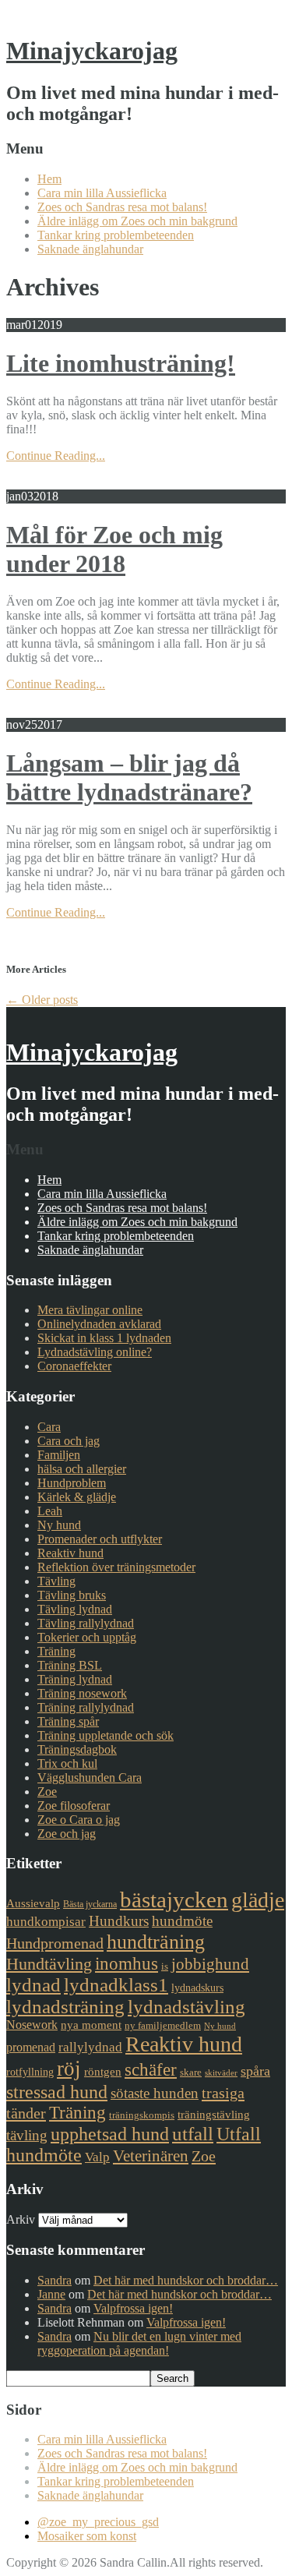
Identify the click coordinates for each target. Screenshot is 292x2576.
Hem (49, 179)
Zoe (47, 1792)
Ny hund (59, 1525)
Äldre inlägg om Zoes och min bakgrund (137, 221)
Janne (51, 2294)
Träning (56, 1651)
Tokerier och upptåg (87, 1637)
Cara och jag (69, 1441)
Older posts (42, 1000)
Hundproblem (72, 1483)
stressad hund (57, 2092)
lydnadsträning (65, 2007)
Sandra (55, 2280)
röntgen (103, 2072)
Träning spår (68, 1721)
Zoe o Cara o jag (79, 1820)
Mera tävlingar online (90, 1310)
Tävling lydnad (75, 1609)
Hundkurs (119, 1921)
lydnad (33, 1985)
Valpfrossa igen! (133, 2308)
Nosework (32, 2025)
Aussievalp (33, 1903)
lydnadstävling (186, 2007)
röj (69, 2069)
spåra (255, 2071)
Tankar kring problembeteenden (116, 235)
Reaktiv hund (70, 1553)
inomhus (127, 1964)
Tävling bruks (72, 1595)
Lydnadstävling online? (95, 1352)
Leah (50, 1511)
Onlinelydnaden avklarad (99, 1324)
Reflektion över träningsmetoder (116, 1567)
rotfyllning (30, 2072)
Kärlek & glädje (77, 1497)
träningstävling (214, 2115)
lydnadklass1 (116, 1985)
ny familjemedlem (163, 2025)
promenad (31, 2047)
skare (191, 2072)
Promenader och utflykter (100, 1539)
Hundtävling (49, 1964)
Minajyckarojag (92, 51)
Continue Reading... (56, 456)
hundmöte (182, 1921)
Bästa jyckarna (90, 1904)
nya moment (91, 2025)
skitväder (221, 2073)
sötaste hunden (155, 2093)
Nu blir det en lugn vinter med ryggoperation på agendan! (139, 2343)
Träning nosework (82, 1693)
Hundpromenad (55, 1943)
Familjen (59, 1455)
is (165, 1966)
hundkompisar (46, 1922)
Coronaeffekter (74, 1366)
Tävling (56, 1581)
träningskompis (142, 2115)
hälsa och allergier (82, 1469)
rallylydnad (90, 2047)
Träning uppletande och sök (106, 1735)
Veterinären (151, 2156)
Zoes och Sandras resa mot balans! (122, 207)
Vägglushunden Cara (90, 1777)
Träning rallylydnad (86, 1707)
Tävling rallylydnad (86, 1623)
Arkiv (21, 2219)
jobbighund (210, 1964)
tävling (27, 2135)
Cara (49, 1427)
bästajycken (174, 1899)
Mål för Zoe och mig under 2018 (114, 549)
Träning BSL (70, 1665)
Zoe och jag (67, 1834)
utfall (193, 2134)
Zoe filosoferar (74, 1806)
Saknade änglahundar (90, 249)
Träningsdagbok (77, 1749)
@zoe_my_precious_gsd (98, 2522)
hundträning (156, 1942)
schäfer (151, 2070)
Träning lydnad (75, 1679)
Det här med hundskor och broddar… (186, 2280)
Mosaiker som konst (87, 2536)
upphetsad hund (110, 2134)
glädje (258, 1900)
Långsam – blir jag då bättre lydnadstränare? (129, 777)
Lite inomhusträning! (121, 363)
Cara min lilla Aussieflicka (102, 193)
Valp (97, 2157)
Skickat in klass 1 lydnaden (104, 1338)
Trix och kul (67, 1763)
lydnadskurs (197, 1988)
